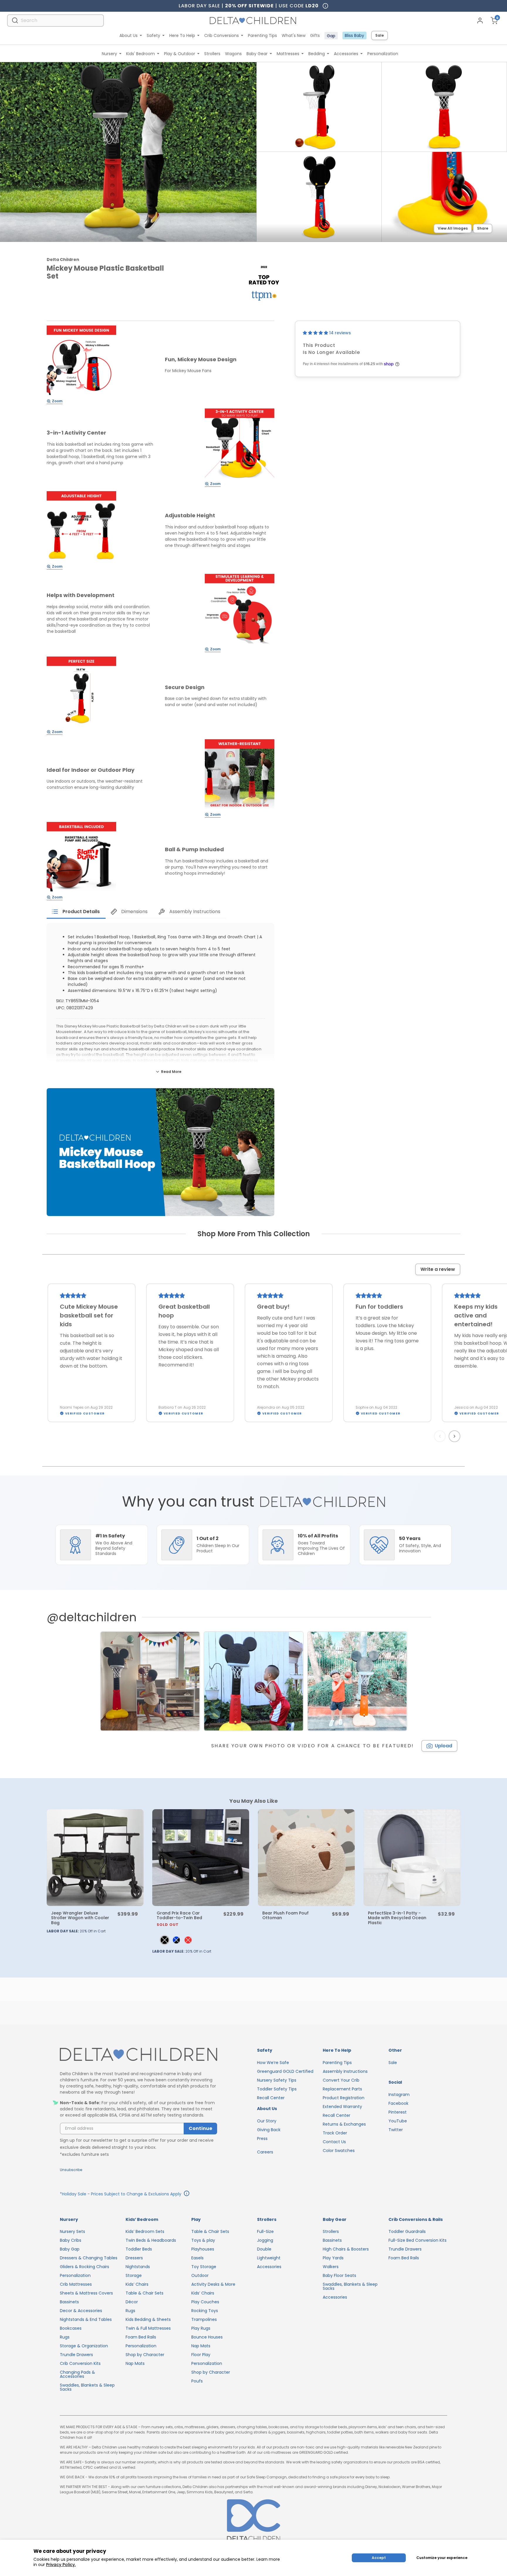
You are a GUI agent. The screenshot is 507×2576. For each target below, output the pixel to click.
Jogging (265, 2240)
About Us (129, 35)
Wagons (233, 54)
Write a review (438, 1269)
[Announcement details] (187, 2194)
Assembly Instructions (345, 2071)
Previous (441, 1436)
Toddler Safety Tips (277, 2089)
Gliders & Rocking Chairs (84, 2267)
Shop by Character (145, 2355)
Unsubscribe (71, 2170)
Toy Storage (204, 2267)
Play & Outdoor (180, 54)
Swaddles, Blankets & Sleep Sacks (87, 2387)
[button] (316, 333)
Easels (197, 2258)
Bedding (317, 54)
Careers (265, 2152)
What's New (294, 35)
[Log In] (480, 21)
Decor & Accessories (81, 2311)
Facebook (398, 2103)
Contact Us (334, 2142)
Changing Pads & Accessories (77, 2374)
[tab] (76, 912)
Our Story (267, 2121)
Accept (379, 2558)
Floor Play (201, 2355)
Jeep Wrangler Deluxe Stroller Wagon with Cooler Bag (80, 1918)
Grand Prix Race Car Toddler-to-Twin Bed (179, 1918)
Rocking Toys (205, 2311)
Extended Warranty (342, 2107)
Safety (153, 35)
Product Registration (344, 2098)
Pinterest (398, 2112)
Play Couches (205, 2302)
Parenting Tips (262, 35)
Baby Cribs (71, 2240)
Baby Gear (257, 54)
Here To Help (182, 35)
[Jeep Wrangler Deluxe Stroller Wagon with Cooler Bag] (95, 1858)
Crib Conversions (222, 35)
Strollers (212, 54)
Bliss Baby (354, 35)
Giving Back (269, 2130)
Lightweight (269, 2258)
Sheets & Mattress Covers (86, 2293)
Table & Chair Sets (145, 2293)
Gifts (315, 35)
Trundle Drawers (76, 2355)
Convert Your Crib (341, 2080)
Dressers (134, 2258)
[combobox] (55, 20)
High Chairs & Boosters (346, 2249)
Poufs (197, 2381)
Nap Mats (135, 2363)
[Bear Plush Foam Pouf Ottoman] (306, 1858)
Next (455, 1436)
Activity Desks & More (213, 2284)
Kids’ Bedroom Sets (145, 2231)
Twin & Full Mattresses (148, 2328)
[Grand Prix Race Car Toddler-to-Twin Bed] (201, 1858)
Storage (134, 2275)
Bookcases (71, 2328)
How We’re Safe (273, 2063)
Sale (380, 35)
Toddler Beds (139, 2249)
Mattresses (288, 54)
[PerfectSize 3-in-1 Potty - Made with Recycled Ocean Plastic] (412, 1858)
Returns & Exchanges (344, 2124)
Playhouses (203, 2249)
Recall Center (271, 2098)
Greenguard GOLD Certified (285, 2071)
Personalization (383, 54)
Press (262, 2139)
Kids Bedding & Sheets (148, 2319)
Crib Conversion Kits (80, 2363)
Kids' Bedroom (141, 54)
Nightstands (138, 2267)
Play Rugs (201, 2328)
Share (483, 228)
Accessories (346, 54)
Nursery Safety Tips (277, 2080)
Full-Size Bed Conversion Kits (418, 2240)
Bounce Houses (207, 2337)
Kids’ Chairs (137, 2284)
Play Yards (333, 2258)
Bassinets (69, 2302)
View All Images (453, 228)
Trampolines (204, 2319)
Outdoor (200, 2275)
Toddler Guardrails (407, 2231)
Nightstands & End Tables (86, 2319)
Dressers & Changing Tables (89, 2258)
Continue (200, 2128)
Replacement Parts (342, 2089)
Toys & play (203, 2240)
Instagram (399, 2095)
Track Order (335, 2133)
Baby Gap (70, 2249)
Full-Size (265, 2231)
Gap (331, 36)
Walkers (331, 2267)
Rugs (65, 2337)
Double (264, 2249)
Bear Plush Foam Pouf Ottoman (285, 1915)
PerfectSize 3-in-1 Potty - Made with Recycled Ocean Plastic (397, 1918)
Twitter (396, 2130)
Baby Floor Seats (339, 2275)
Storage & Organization (84, 2346)
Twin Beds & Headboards (151, 2240)
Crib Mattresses (76, 2284)
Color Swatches (339, 2151)
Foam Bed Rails (141, 2337)
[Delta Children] (138, 2055)
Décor (132, 2302)
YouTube (398, 2121)
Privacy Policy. (61, 2565)
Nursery (109, 54)
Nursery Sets (72, 2231)
